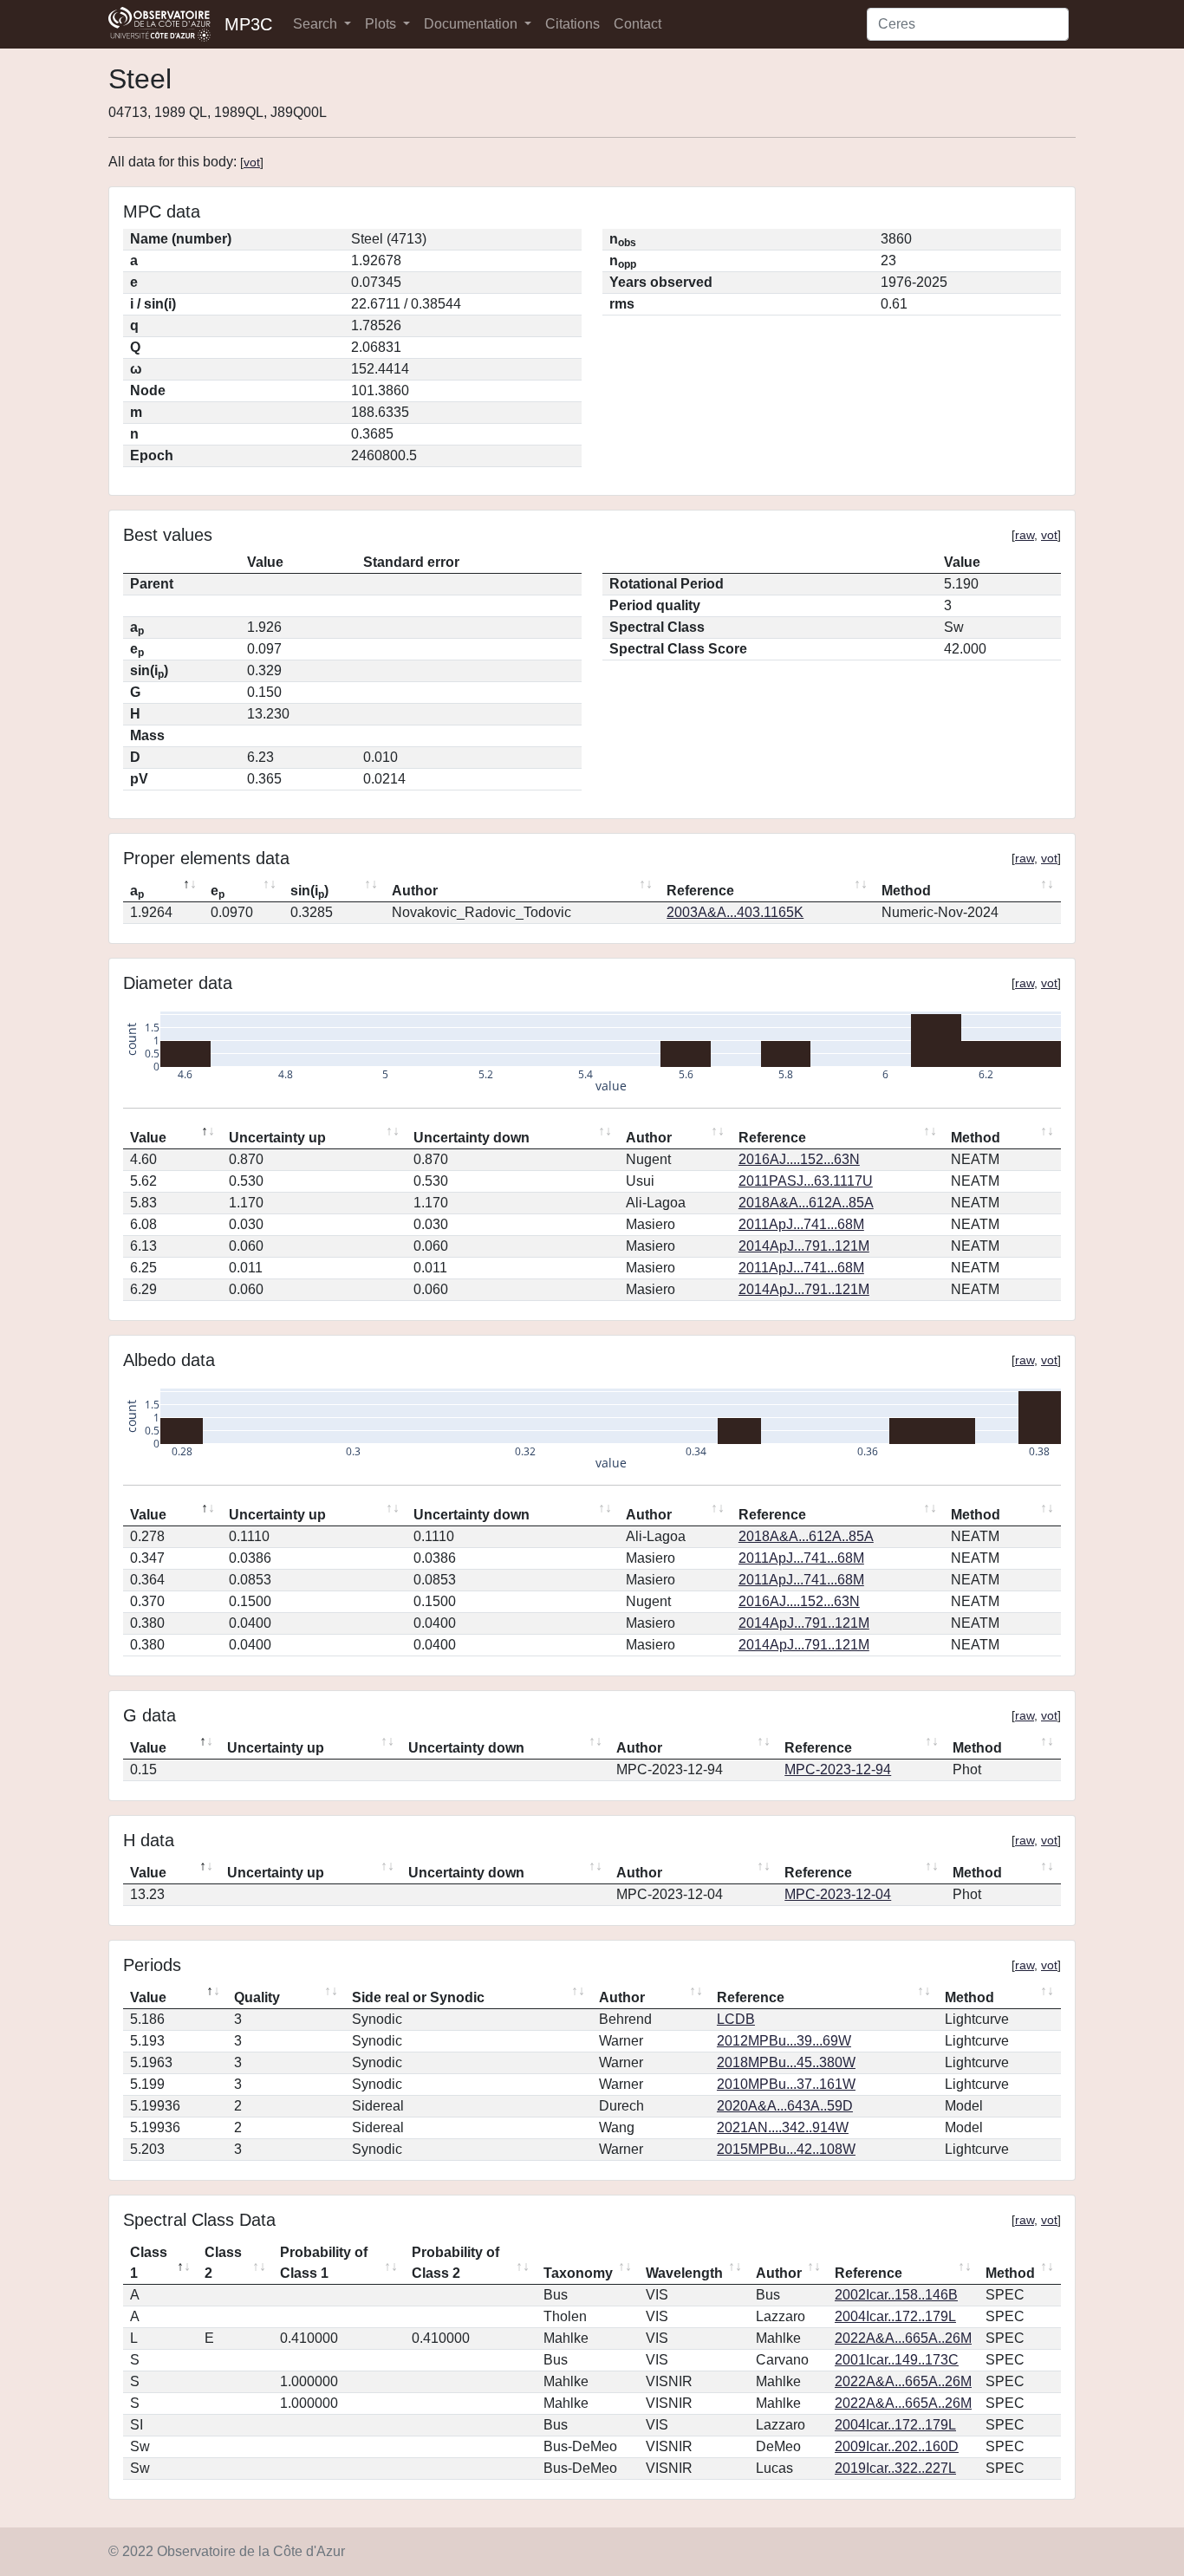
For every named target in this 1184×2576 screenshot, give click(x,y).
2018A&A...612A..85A (806, 1203)
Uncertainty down (472, 1138)
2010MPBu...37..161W (786, 2084)
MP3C (248, 24)
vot (252, 162)
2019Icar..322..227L (895, 2468)
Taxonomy (578, 2273)
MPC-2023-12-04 (838, 1894)
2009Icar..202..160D (897, 2446)
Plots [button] (382, 24)
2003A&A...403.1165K (735, 912)
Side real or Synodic (418, 1997)
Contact (638, 24)
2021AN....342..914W (783, 2127)
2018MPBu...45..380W (786, 2062)
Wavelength (684, 2273)
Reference (700, 891)
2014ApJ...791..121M (804, 1246)
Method (906, 891)
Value (148, 1138)
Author (415, 891)
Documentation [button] (472, 24)
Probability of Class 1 (324, 2263)
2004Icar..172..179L (895, 2316)
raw (1025, 535)
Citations (572, 24)
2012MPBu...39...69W (784, 2041)
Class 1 (149, 2263)
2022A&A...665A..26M (903, 2338)
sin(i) (309, 892)
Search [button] (317, 24)
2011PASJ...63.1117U (806, 1181)
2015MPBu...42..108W (786, 2149)
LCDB (736, 2019)
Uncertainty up (277, 1138)
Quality (257, 1997)
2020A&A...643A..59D (785, 2106)
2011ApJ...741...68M (801, 1224)
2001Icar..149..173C (897, 2360)
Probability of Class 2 (455, 2263)
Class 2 (223, 2263)
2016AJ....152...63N (799, 1159)
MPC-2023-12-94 (838, 1769)
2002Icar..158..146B (896, 2295)
